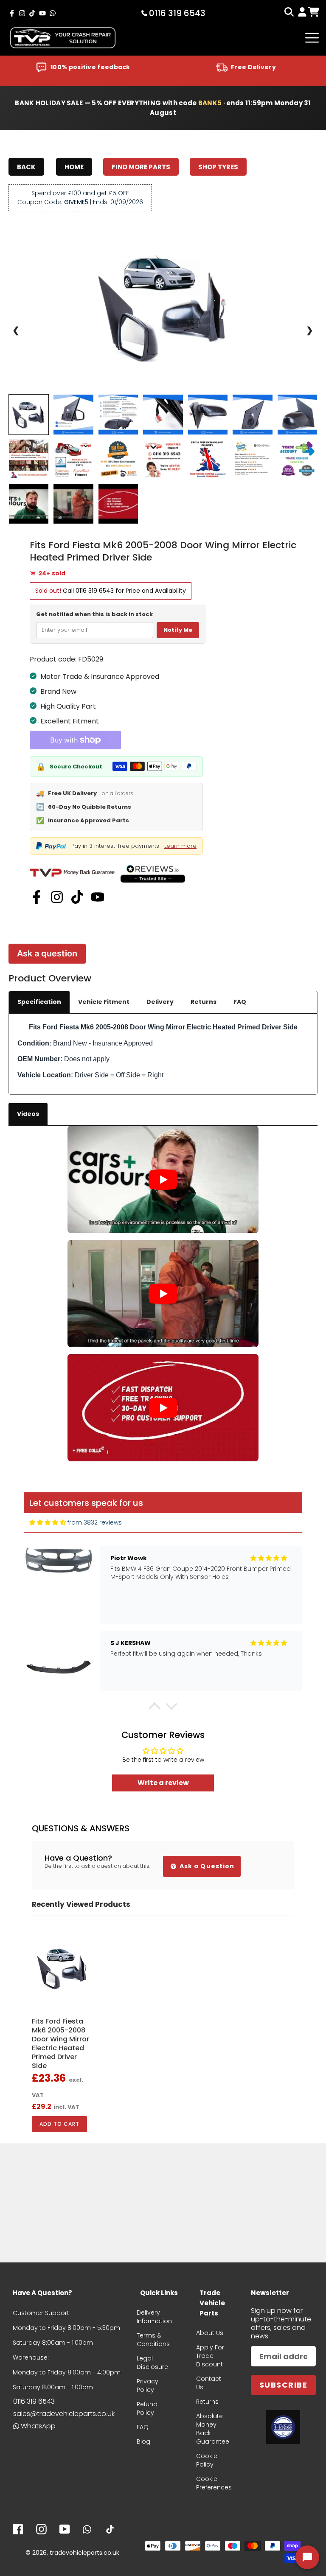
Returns (204, 1002)
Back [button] (26, 167)
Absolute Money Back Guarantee (213, 2429)
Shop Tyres (218, 167)
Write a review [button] (163, 1783)
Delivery (160, 1002)
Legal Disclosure (152, 2363)
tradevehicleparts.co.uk (84, 2553)
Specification (39, 1002)
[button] (155, 1708)
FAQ (240, 1002)
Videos (28, 1114)
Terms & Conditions (153, 2340)
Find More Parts (141, 167)
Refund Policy (147, 2408)
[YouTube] (98, 897)
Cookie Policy (207, 2460)
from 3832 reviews (95, 1522)
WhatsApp (38, 2426)
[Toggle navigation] (312, 38)
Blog (143, 2441)
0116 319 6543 (95, 591)
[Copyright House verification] (283, 2427)
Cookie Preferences (214, 2483)
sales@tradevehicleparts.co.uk (64, 2414)
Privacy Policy (148, 2385)
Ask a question (47, 953)
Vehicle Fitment (104, 1002)
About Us (210, 2333)
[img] (48, 1523)
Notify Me (178, 630)
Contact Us (209, 2383)
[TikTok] (77, 897)
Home (74, 167)
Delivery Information (154, 2317)
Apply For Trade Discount (210, 2356)
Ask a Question (206, 1866)
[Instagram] (57, 897)
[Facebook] (37, 897)
